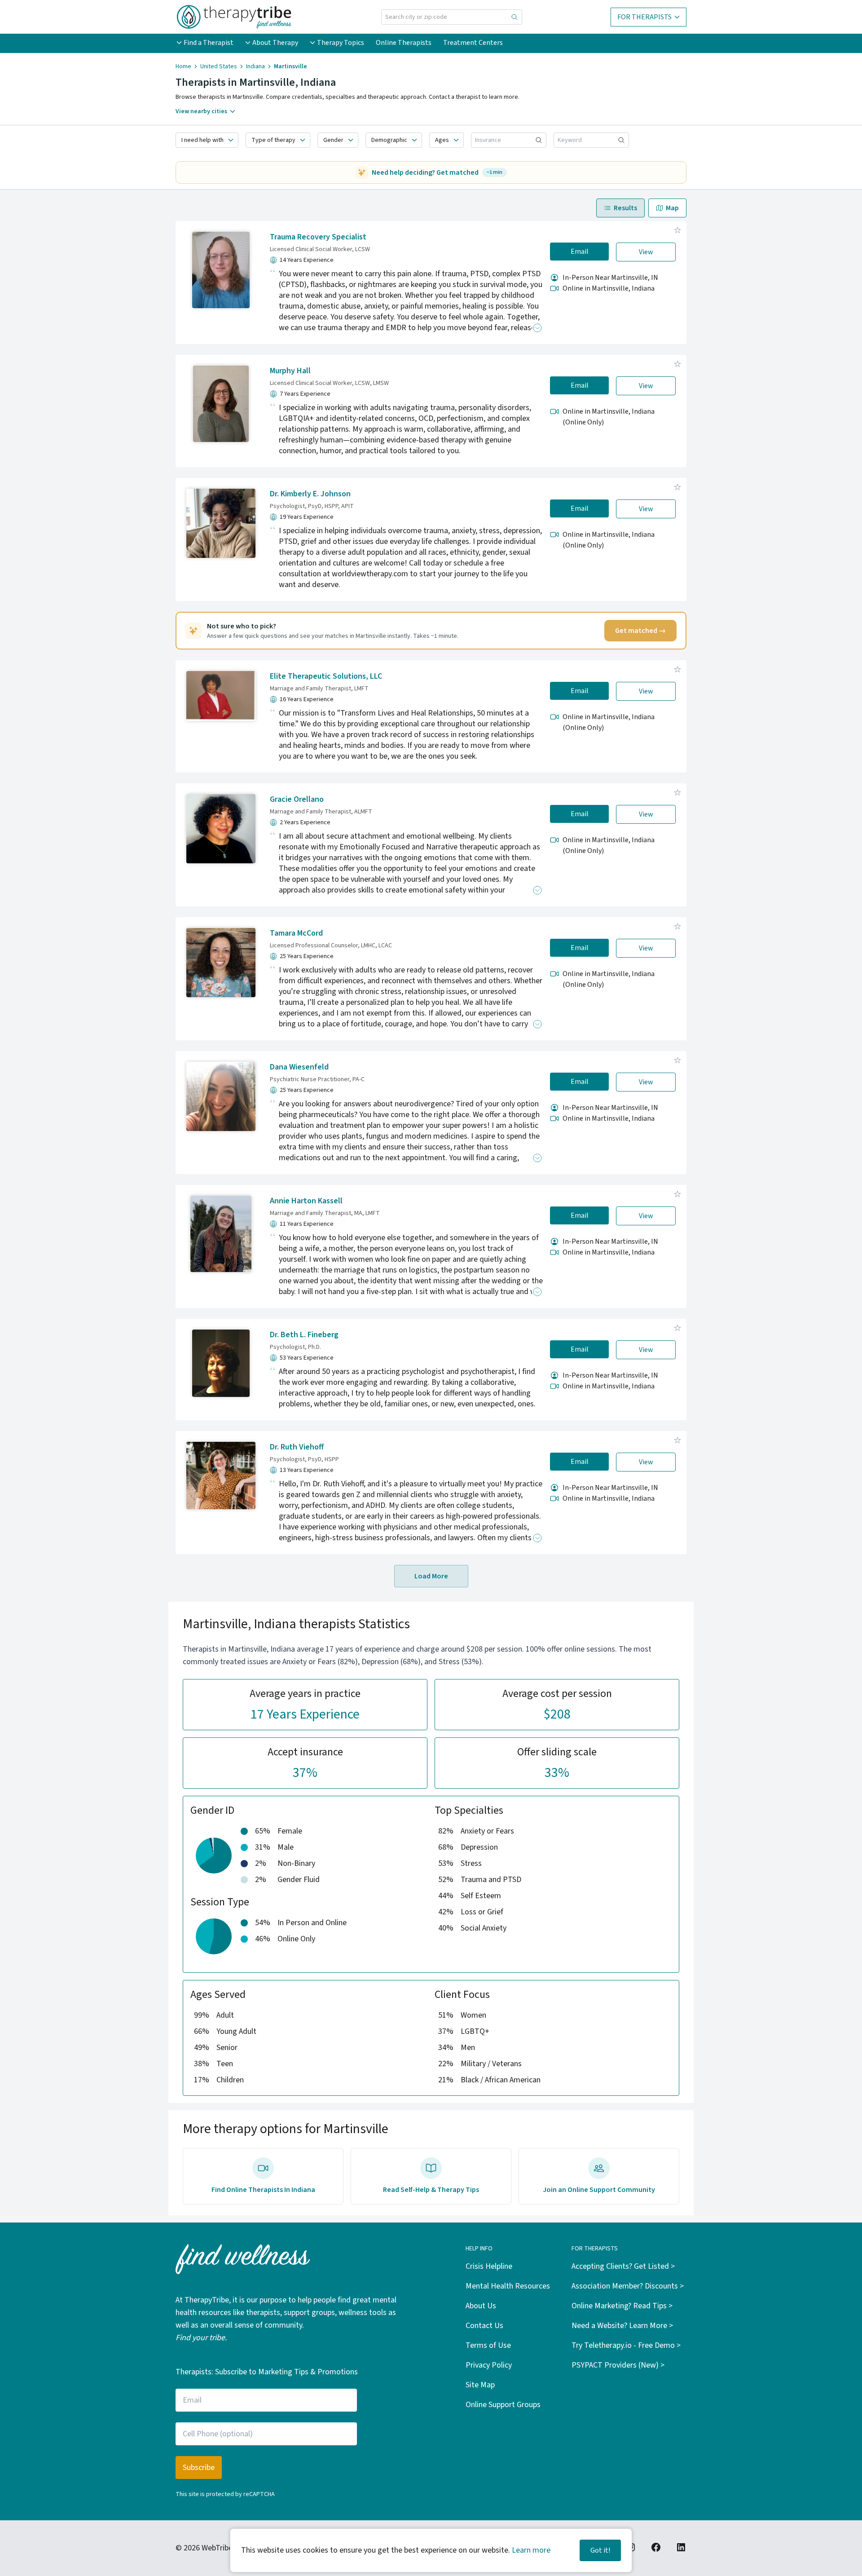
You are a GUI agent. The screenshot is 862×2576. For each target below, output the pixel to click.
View (646, 252)
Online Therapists (404, 43)
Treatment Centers (473, 43)
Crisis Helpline (489, 2266)
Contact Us (484, 2326)
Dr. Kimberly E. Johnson (310, 494)
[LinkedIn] (681, 2547)
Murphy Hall (290, 371)
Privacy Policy (489, 2365)
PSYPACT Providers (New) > (618, 2365)
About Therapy (275, 43)
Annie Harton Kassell (306, 1201)
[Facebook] (656, 2547)
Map (672, 208)
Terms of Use (488, 2345)
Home (183, 66)
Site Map (480, 2385)
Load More (431, 1576)
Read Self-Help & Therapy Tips (431, 2190)
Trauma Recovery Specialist (318, 237)
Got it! (600, 2550)
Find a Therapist (209, 43)
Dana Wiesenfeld (299, 1067)
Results (625, 208)
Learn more (531, 2550)
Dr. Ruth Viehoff (297, 1447)
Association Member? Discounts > (628, 2286)
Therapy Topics (341, 43)
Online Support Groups (503, 2405)
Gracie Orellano (297, 799)
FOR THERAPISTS (644, 17)
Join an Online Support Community (599, 2190)
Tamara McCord (296, 933)
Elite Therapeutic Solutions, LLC (326, 676)
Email (580, 252)
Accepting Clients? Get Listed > (623, 2266)
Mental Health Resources (508, 2286)
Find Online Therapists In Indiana (263, 2190)
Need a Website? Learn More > (622, 2326)
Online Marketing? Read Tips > (622, 2306)
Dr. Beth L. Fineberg (304, 1335)
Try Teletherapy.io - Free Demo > (626, 2345)
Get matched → (640, 631)
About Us (481, 2306)
